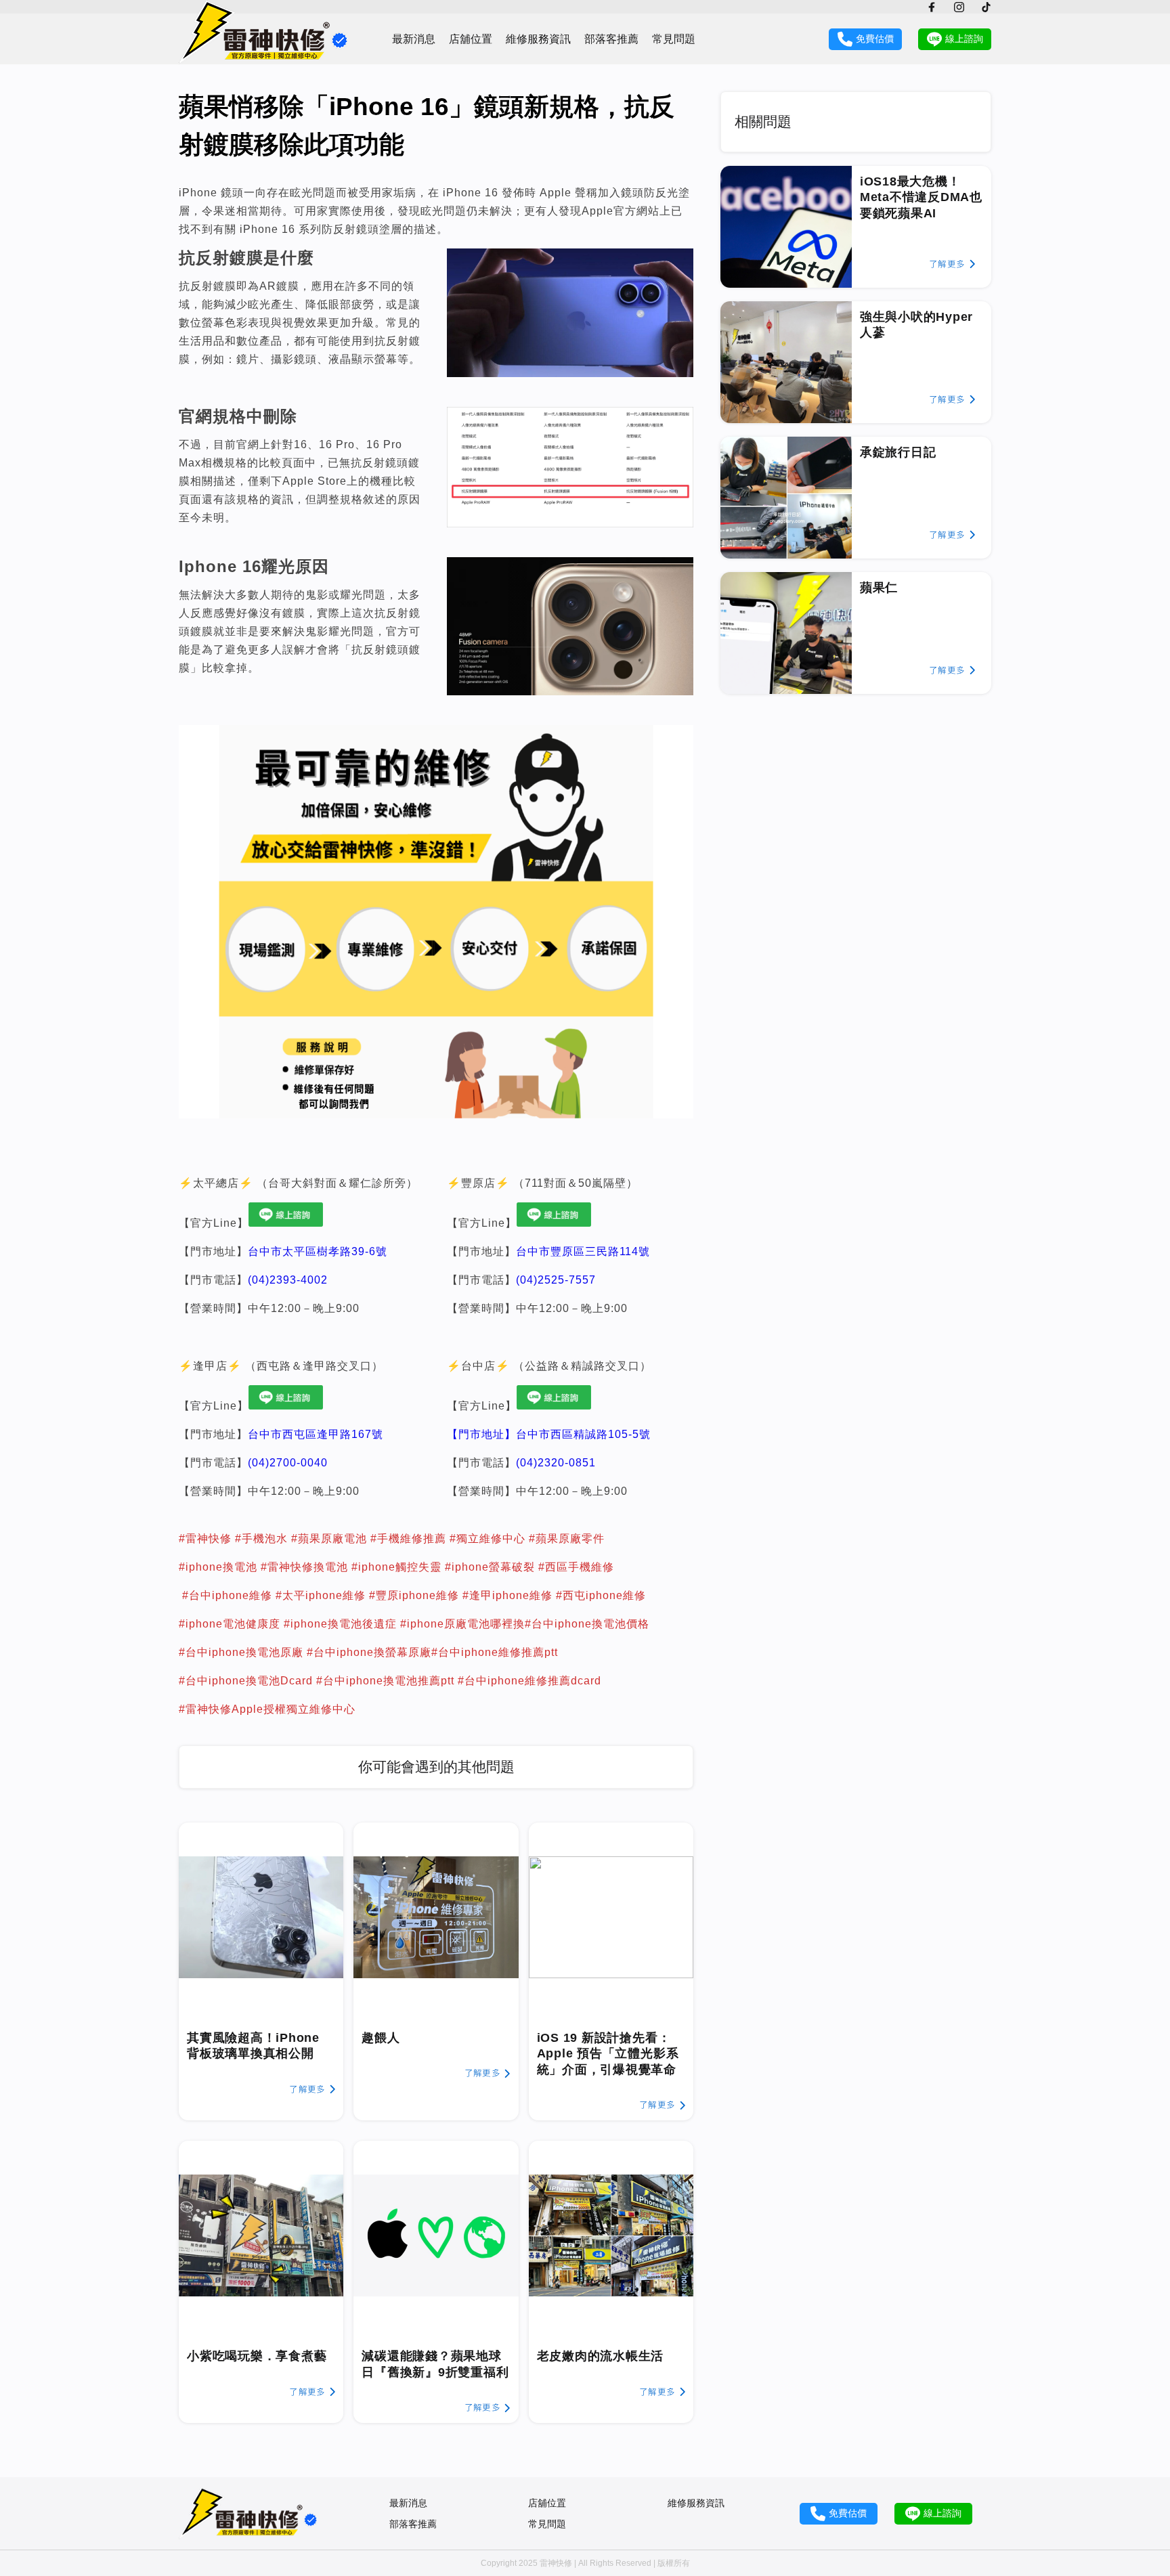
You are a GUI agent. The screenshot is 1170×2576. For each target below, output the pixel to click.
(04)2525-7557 (556, 1280)
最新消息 (414, 39)
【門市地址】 (481, 1434)
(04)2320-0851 (556, 1463)
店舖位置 (471, 39)
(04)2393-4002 (288, 1280)
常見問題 (674, 39)
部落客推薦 (611, 39)
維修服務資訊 (538, 39)
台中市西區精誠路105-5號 (583, 1434)
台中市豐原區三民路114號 (583, 1251)
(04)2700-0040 (288, 1463)
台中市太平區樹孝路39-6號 (318, 1251)
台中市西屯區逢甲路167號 (316, 1434)
